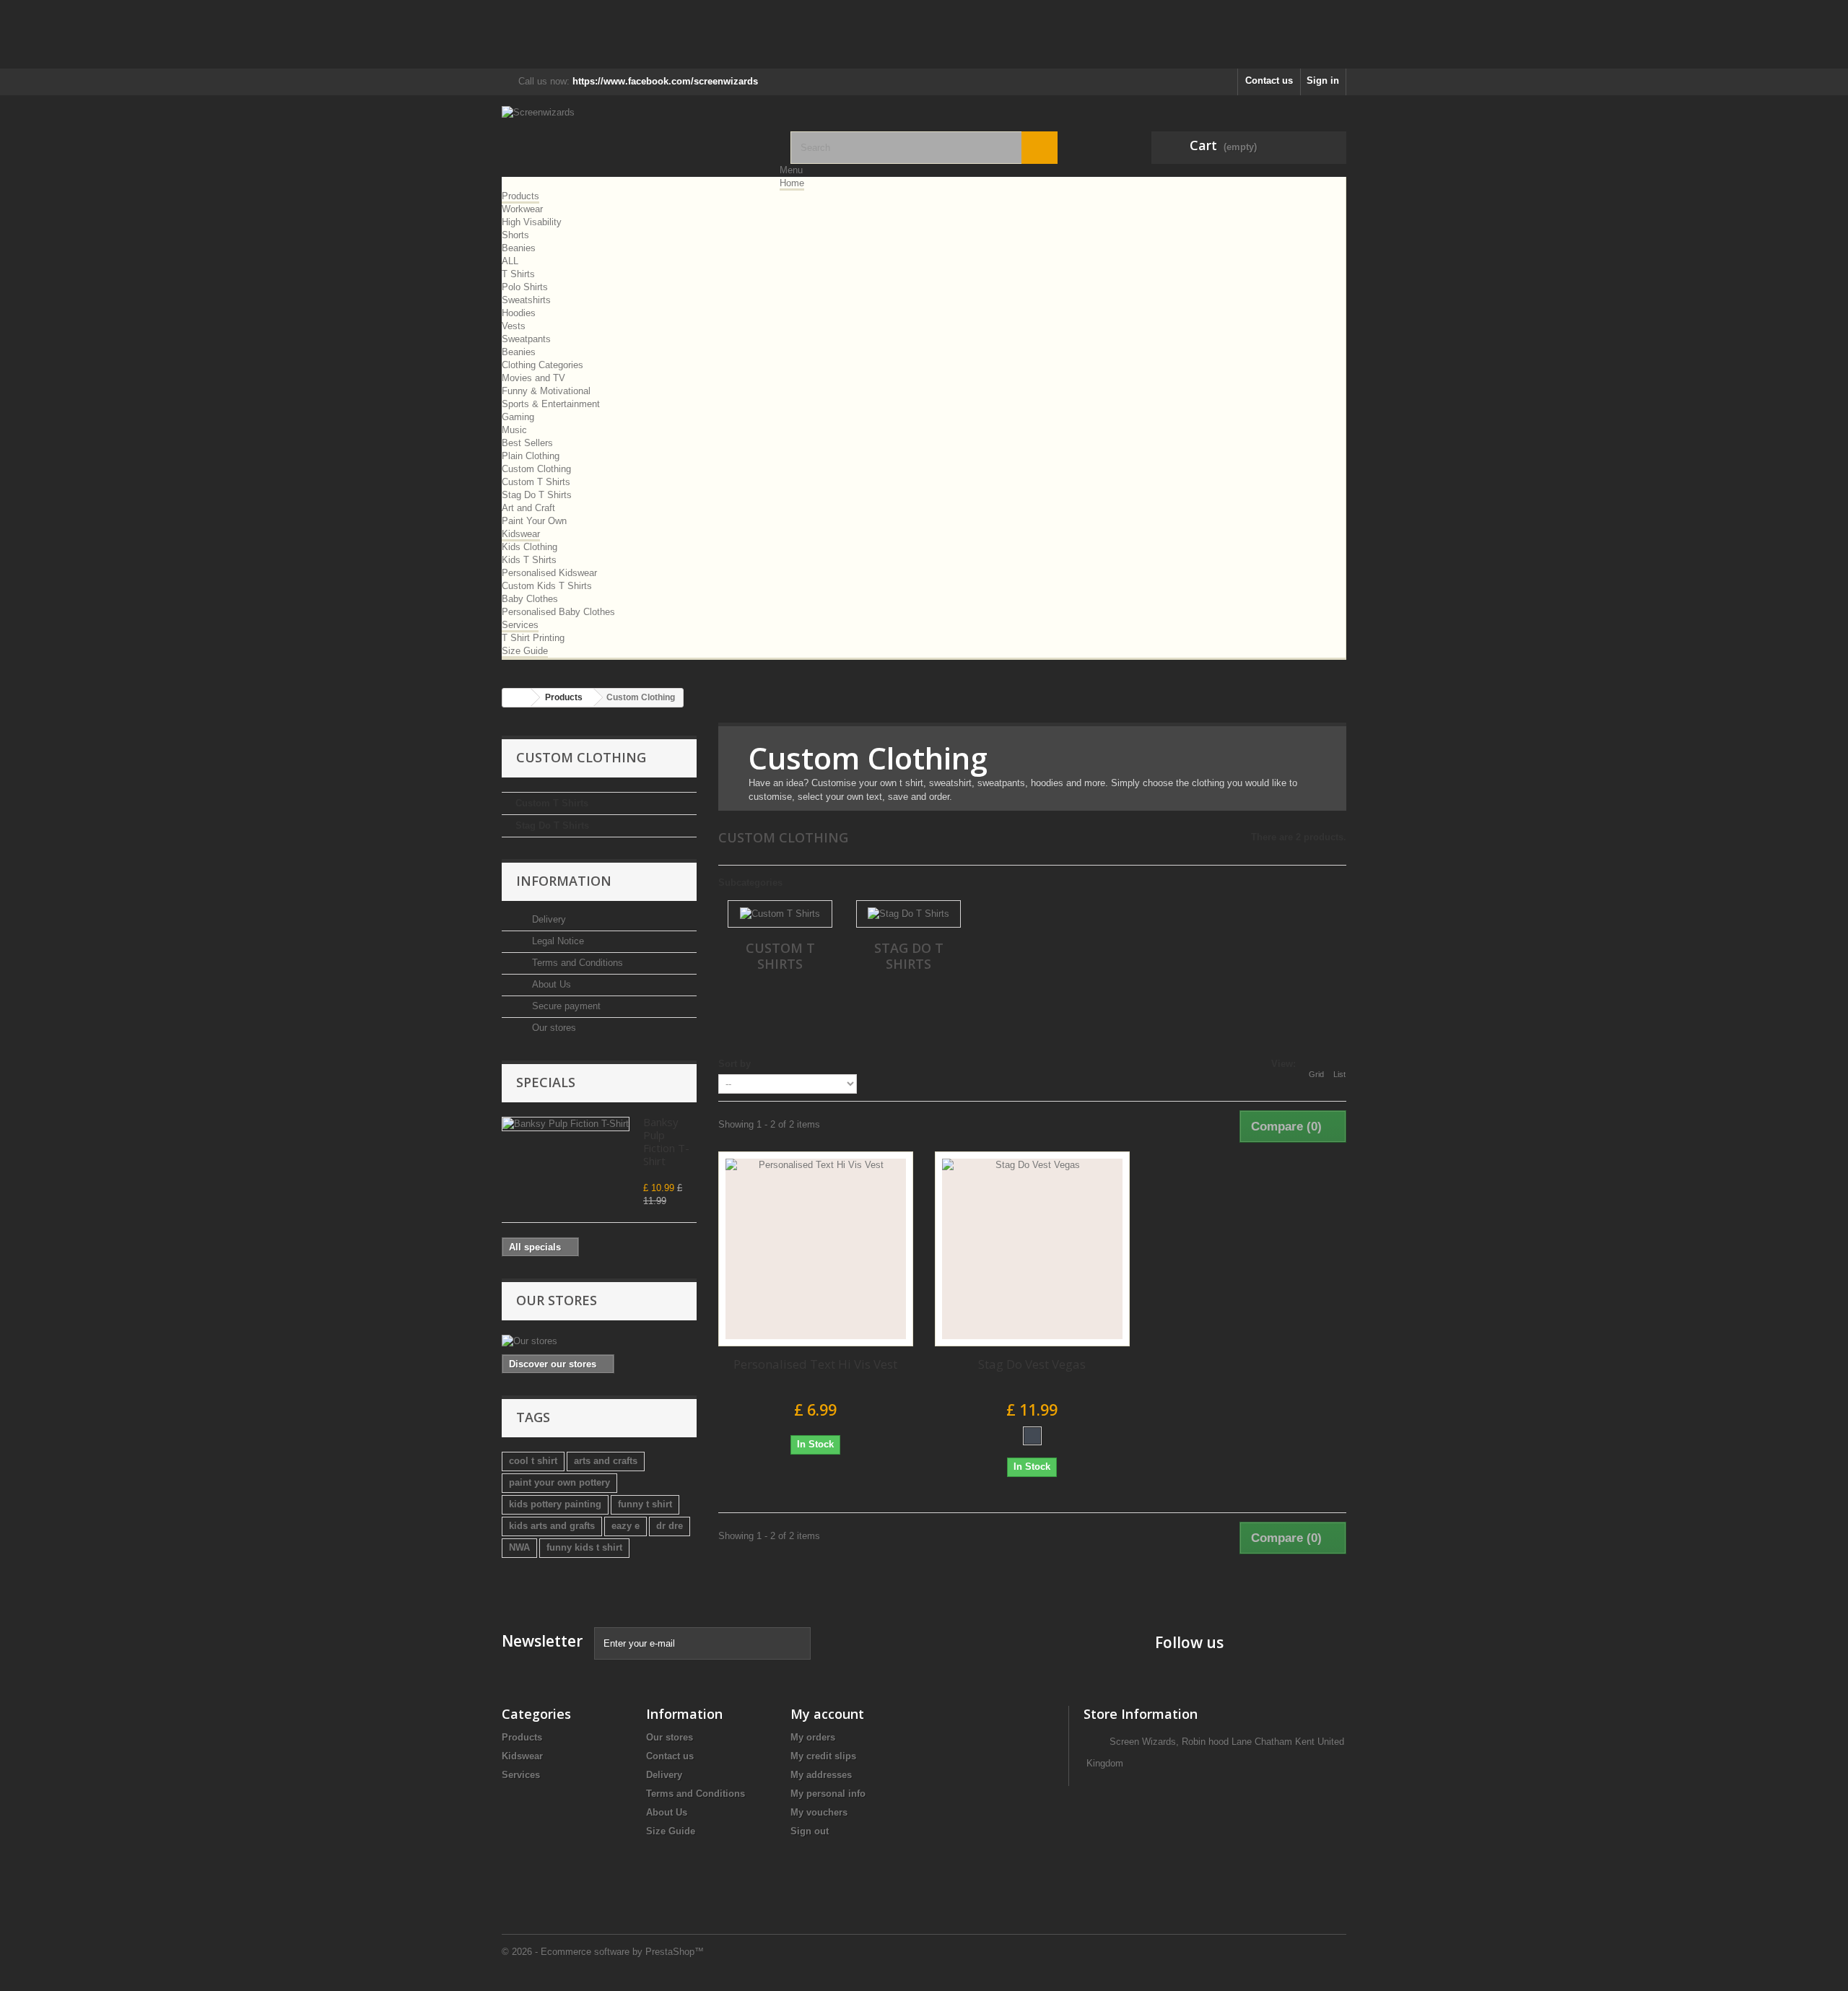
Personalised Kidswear (549, 573)
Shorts (515, 235)
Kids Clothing (529, 547)
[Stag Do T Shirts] (908, 914)
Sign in (1323, 80)
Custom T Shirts (536, 482)
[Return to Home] (517, 698)
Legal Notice (557, 941)
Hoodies (519, 313)
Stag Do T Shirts (537, 495)
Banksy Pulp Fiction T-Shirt (666, 1141)
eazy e (626, 1526)
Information (564, 881)
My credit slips (823, 1756)
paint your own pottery (559, 1482)
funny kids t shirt (584, 1547)
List (1339, 1074)
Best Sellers (527, 443)
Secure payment (565, 1006)
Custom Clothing (536, 469)
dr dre (670, 1526)
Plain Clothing (531, 456)
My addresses (821, 1775)
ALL (510, 261)
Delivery (548, 919)
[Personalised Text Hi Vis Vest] (816, 1249)
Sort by (735, 1064)
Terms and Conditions (576, 963)
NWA (519, 1547)
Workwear (522, 209)
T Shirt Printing (533, 638)
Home (792, 183)
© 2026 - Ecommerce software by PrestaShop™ (603, 1952)
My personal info (828, 1794)
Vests (514, 326)
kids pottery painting (555, 1504)
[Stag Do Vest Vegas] (1032, 1249)
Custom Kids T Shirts (547, 586)
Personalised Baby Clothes (558, 612)
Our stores (553, 1028)
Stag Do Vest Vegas (1032, 1364)
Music (514, 430)
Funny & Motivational (546, 391)
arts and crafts (606, 1461)
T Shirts (518, 274)
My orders (813, 1737)
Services (520, 625)
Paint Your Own (534, 521)
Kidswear (521, 534)
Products (520, 196)
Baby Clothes (530, 599)
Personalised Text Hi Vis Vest (815, 1364)
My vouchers (819, 1812)
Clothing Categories (542, 365)
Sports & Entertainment (551, 404)
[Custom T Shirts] (780, 914)
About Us (550, 984)
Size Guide (525, 651)
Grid (1316, 1074)
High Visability (532, 222)
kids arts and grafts (552, 1526)
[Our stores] (599, 1341)
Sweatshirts (526, 300)
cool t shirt (533, 1461)
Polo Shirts (525, 287)
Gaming (518, 417)
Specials (546, 1082)
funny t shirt (645, 1504)
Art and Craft (528, 508)
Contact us (1269, 80)
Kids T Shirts (529, 560)
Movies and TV (533, 378)
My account (827, 1714)
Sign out (810, 1831)
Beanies (519, 248)
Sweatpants (526, 339)
